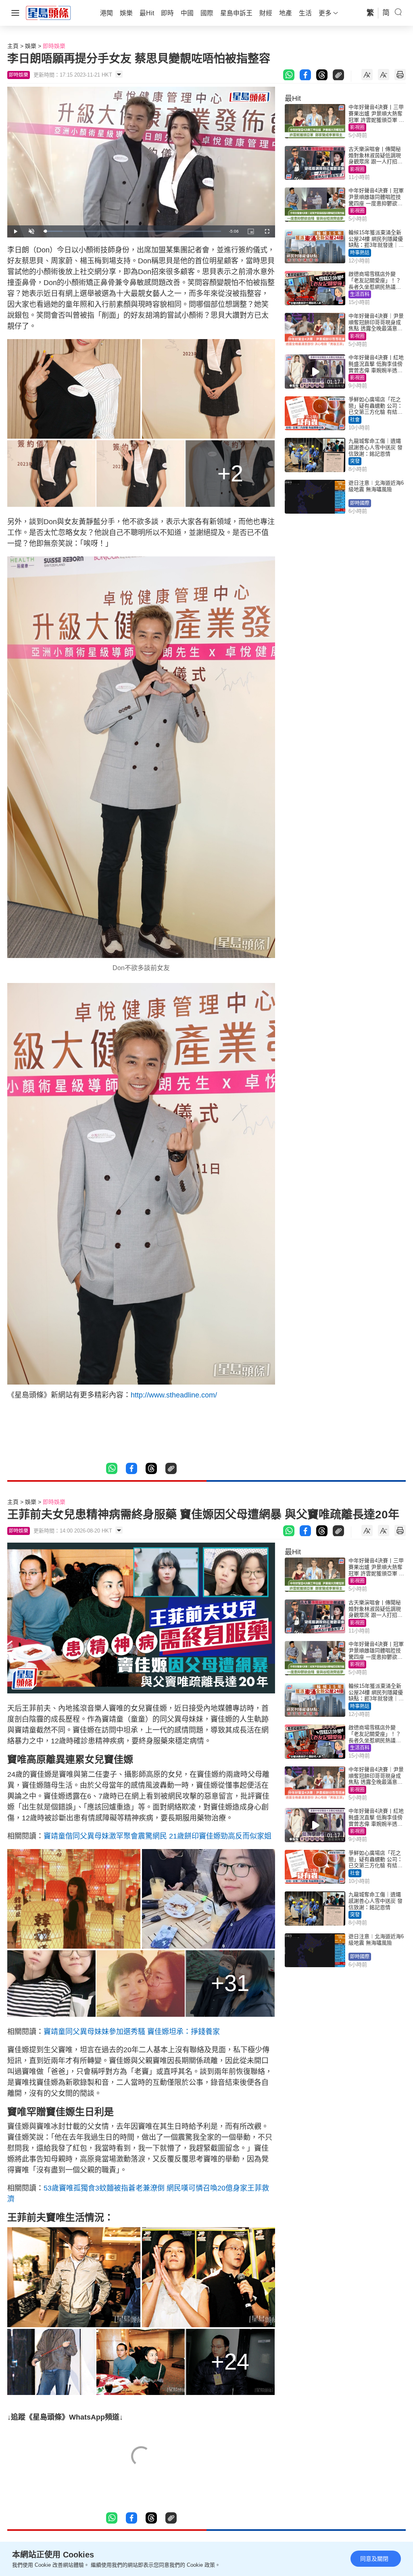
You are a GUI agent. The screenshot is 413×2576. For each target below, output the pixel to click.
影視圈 (357, 127)
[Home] (48, 12)
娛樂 (31, 46)
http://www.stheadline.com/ (174, 1395)
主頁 (13, 46)
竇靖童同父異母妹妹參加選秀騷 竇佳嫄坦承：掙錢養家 (132, 2032)
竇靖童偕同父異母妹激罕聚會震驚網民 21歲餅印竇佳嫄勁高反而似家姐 (157, 1836)
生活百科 (360, 294)
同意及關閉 (374, 2559)
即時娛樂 (54, 46)
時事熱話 (360, 253)
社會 (355, 420)
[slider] (132, 231)
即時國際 (360, 503)
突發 (355, 461)
